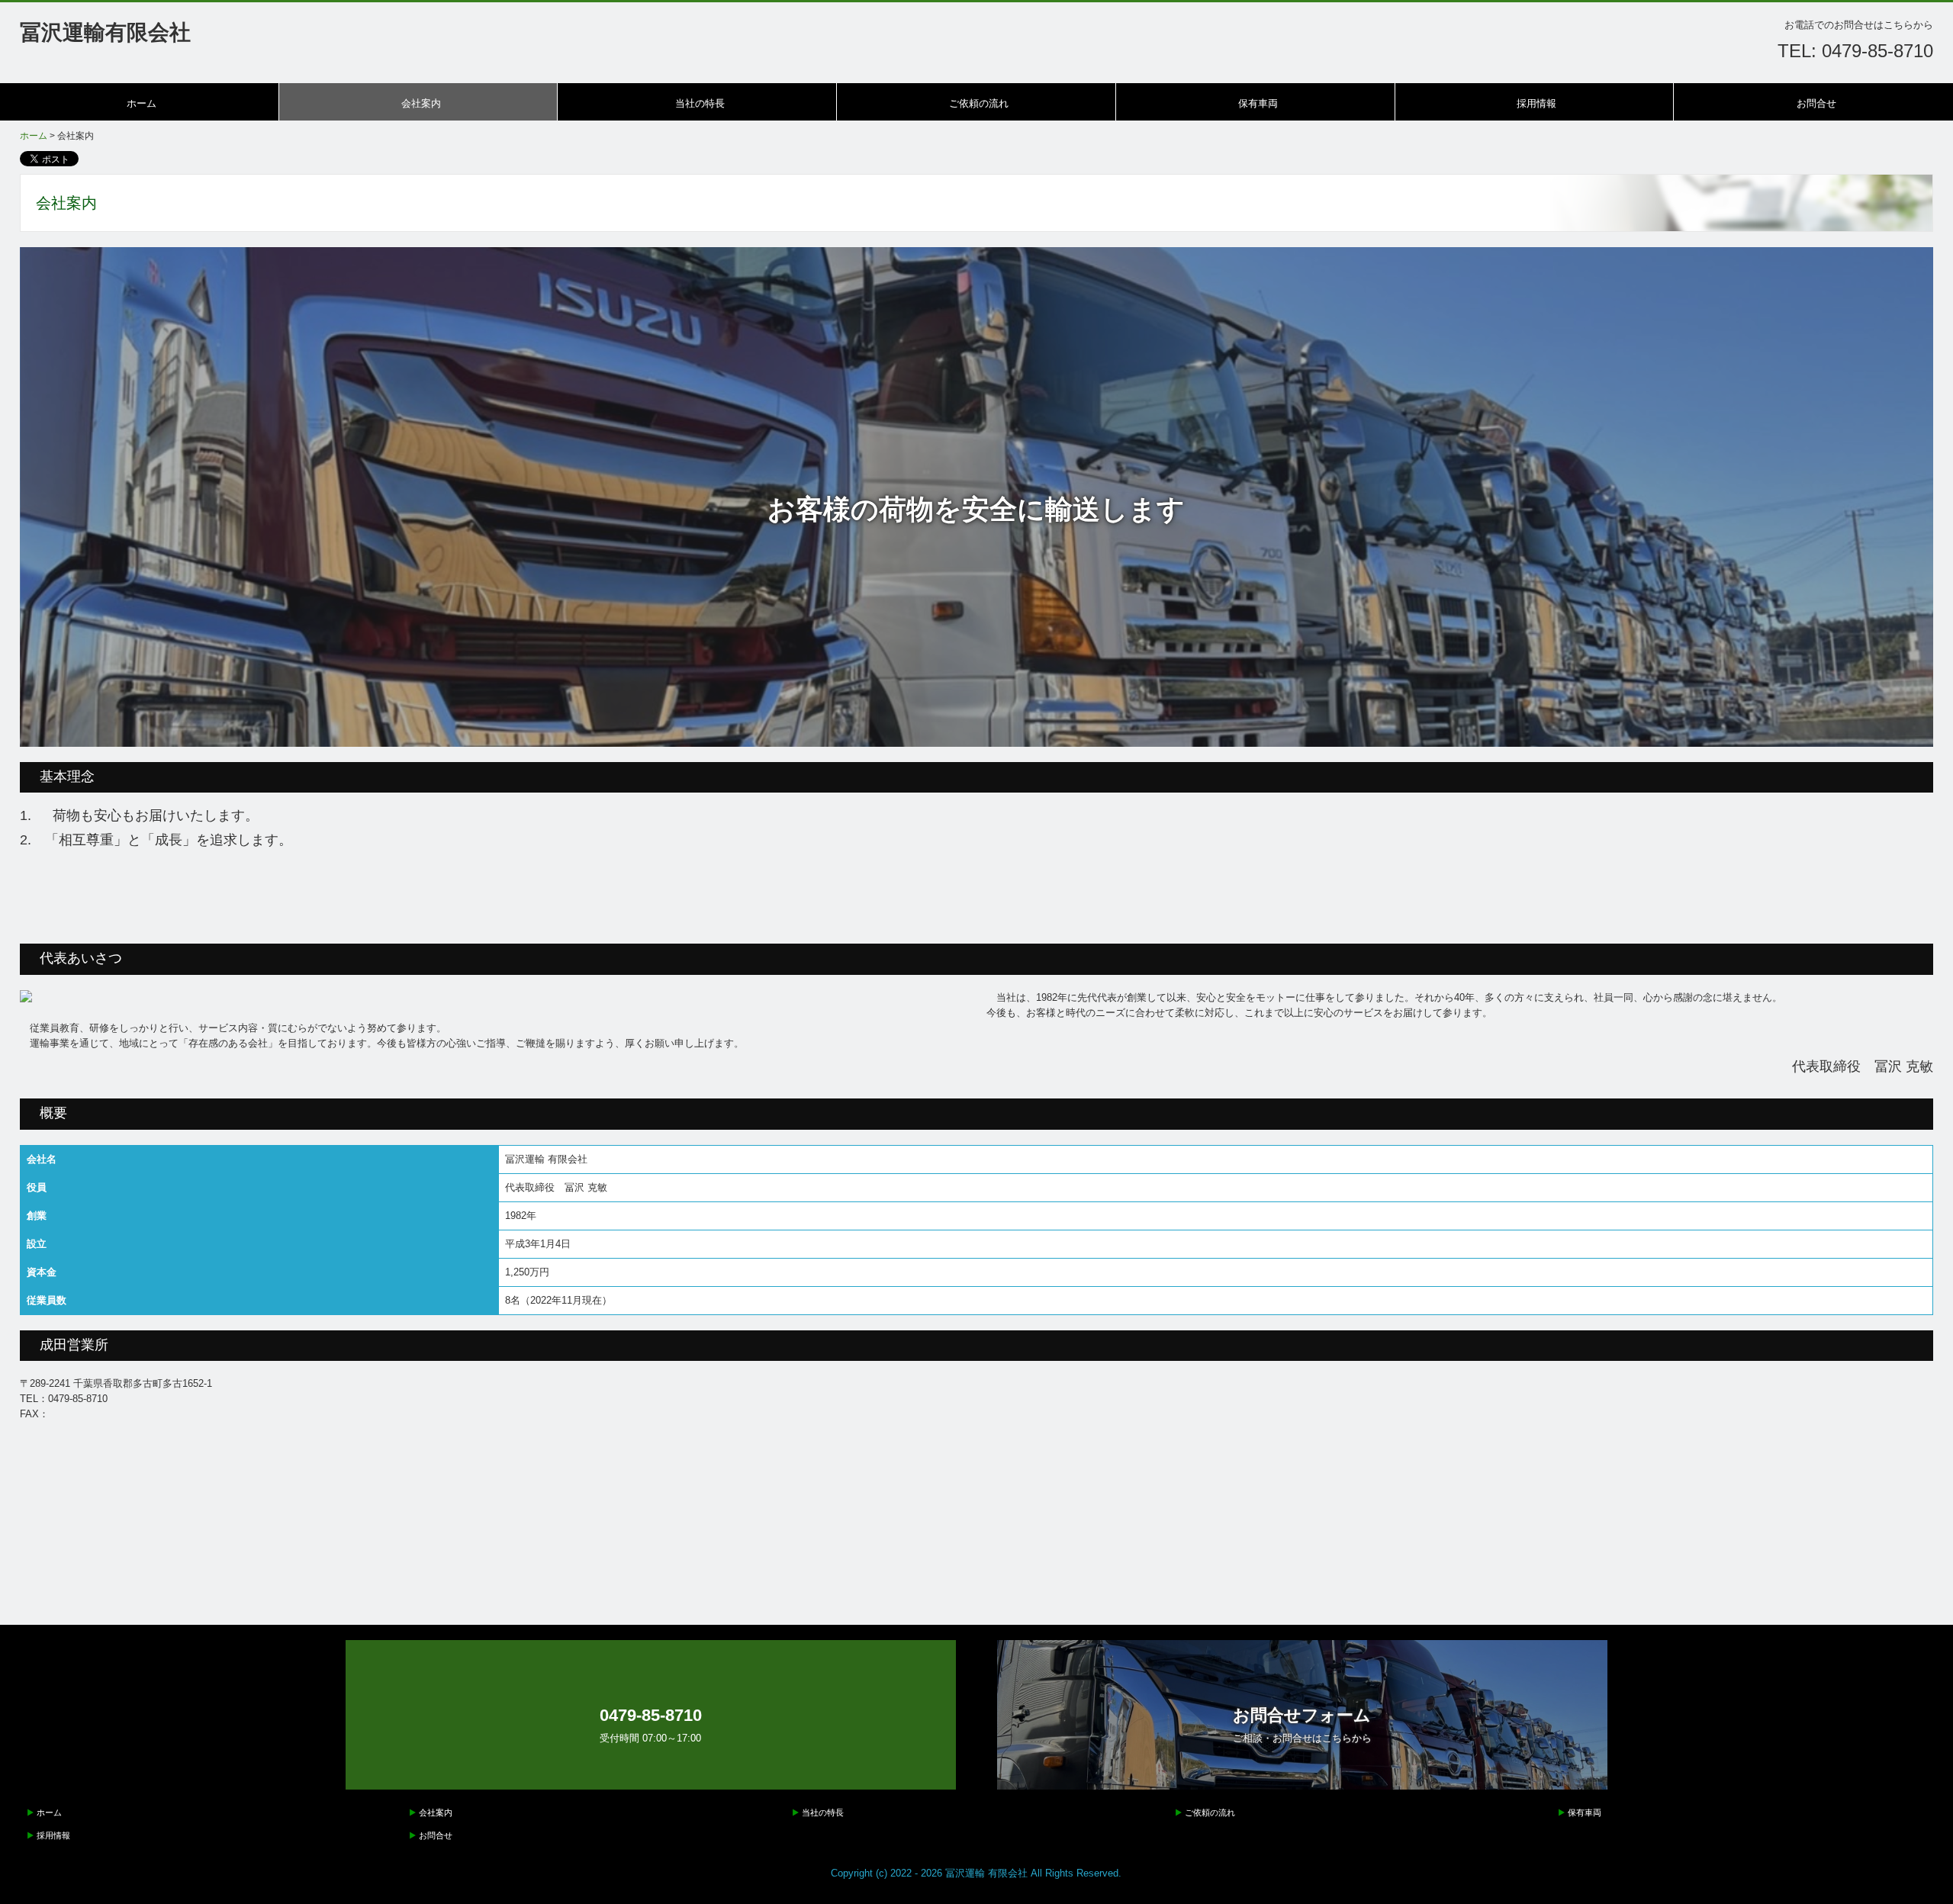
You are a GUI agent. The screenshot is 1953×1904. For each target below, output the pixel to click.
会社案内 (421, 103)
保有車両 (1258, 103)
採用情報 (1536, 103)
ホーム (142, 103)
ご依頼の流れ (979, 103)
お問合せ (1816, 103)
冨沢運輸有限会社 (105, 32)
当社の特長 (700, 103)
